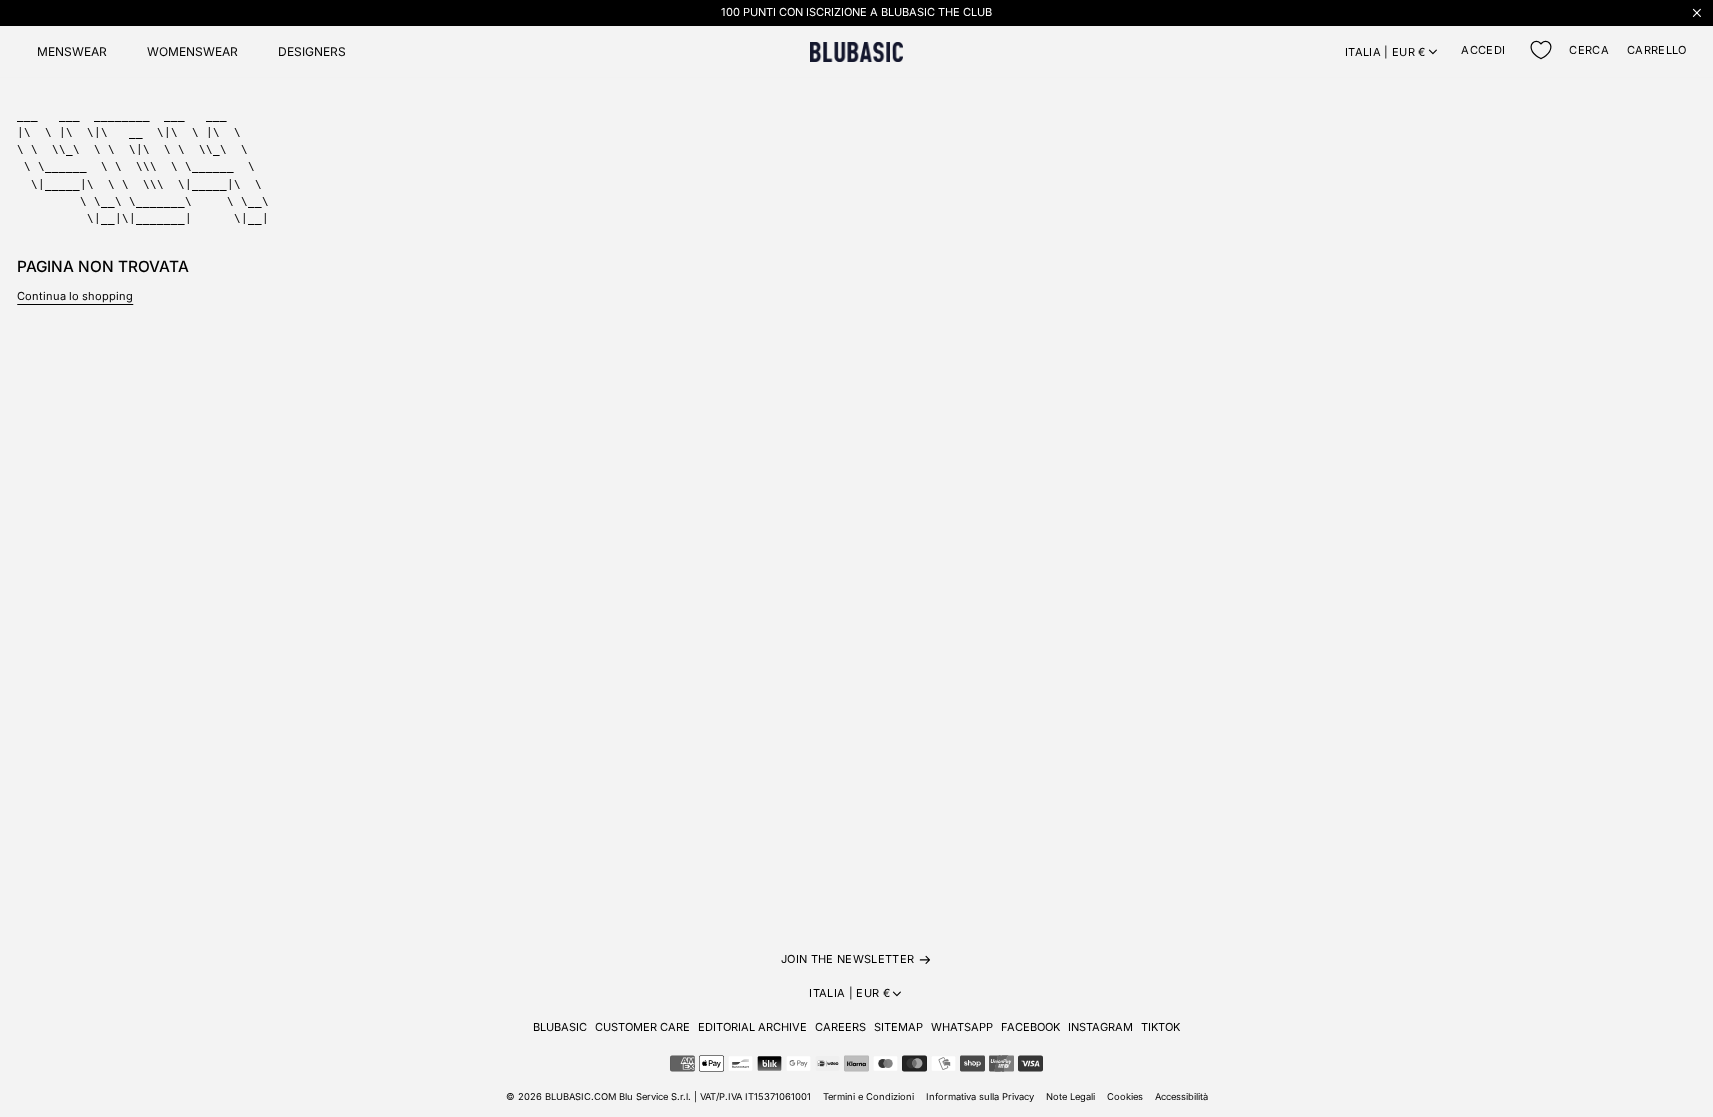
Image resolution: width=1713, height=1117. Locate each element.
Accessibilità (1181, 1096)
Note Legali (1070, 1096)
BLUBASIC (560, 1027)
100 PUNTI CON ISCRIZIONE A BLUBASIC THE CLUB (856, 12)
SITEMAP (898, 1027)
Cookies (1125, 1096)
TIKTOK (1160, 1027)
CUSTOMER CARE (642, 1027)
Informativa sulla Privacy (980, 1096)
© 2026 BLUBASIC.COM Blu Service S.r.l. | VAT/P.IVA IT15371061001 (658, 1096)
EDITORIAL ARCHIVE (752, 1027)
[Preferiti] (1541, 50)
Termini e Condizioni (868, 1096)
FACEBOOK (1030, 1027)
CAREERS (840, 1027)
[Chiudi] (1697, 12)
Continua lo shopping (75, 296)
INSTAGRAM (1100, 1027)
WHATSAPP (962, 1027)
